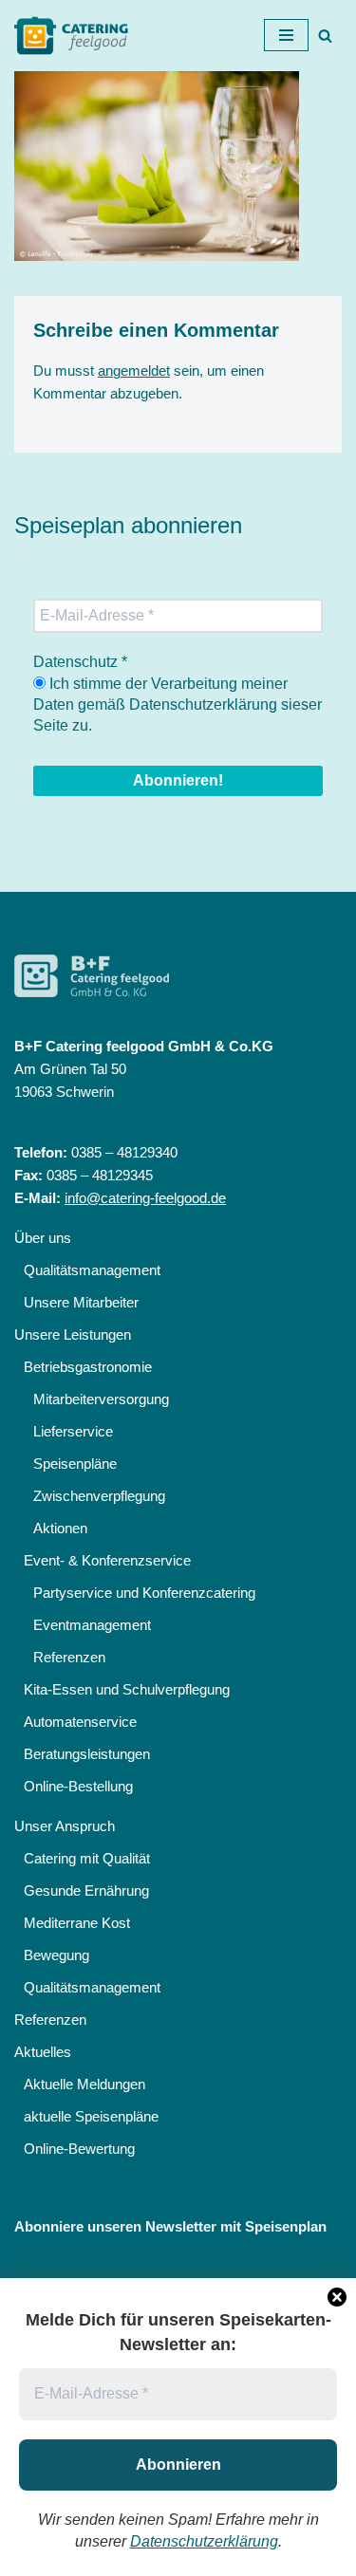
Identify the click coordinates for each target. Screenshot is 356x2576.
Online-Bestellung (78, 1786)
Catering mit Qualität (87, 1858)
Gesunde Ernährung (86, 1890)
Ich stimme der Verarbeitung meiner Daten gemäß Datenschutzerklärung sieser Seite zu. (178, 705)
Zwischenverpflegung (99, 1496)
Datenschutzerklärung (204, 2541)
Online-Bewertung (79, 2149)
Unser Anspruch (65, 1826)
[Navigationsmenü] (286, 35)
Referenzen (69, 1657)
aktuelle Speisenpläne (91, 2116)
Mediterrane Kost (77, 1923)
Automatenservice (80, 1722)
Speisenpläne (75, 1464)
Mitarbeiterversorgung (101, 1399)
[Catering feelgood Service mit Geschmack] (76, 36)
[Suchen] (325, 36)
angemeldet (134, 371)
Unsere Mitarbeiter (81, 1302)
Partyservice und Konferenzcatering (144, 1593)
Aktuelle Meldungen (84, 2084)
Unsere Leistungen (73, 1334)
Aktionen (60, 1528)
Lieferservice (73, 1431)
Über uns (43, 1238)
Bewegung (56, 1955)
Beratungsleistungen (87, 1754)
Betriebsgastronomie (88, 1367)
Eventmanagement (92, 1625)
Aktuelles (43, 2052)
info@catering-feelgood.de (145, 1198)
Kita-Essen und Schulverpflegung (127, 1689)
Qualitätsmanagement (92, 1270)
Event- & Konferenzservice (107, 1560)
